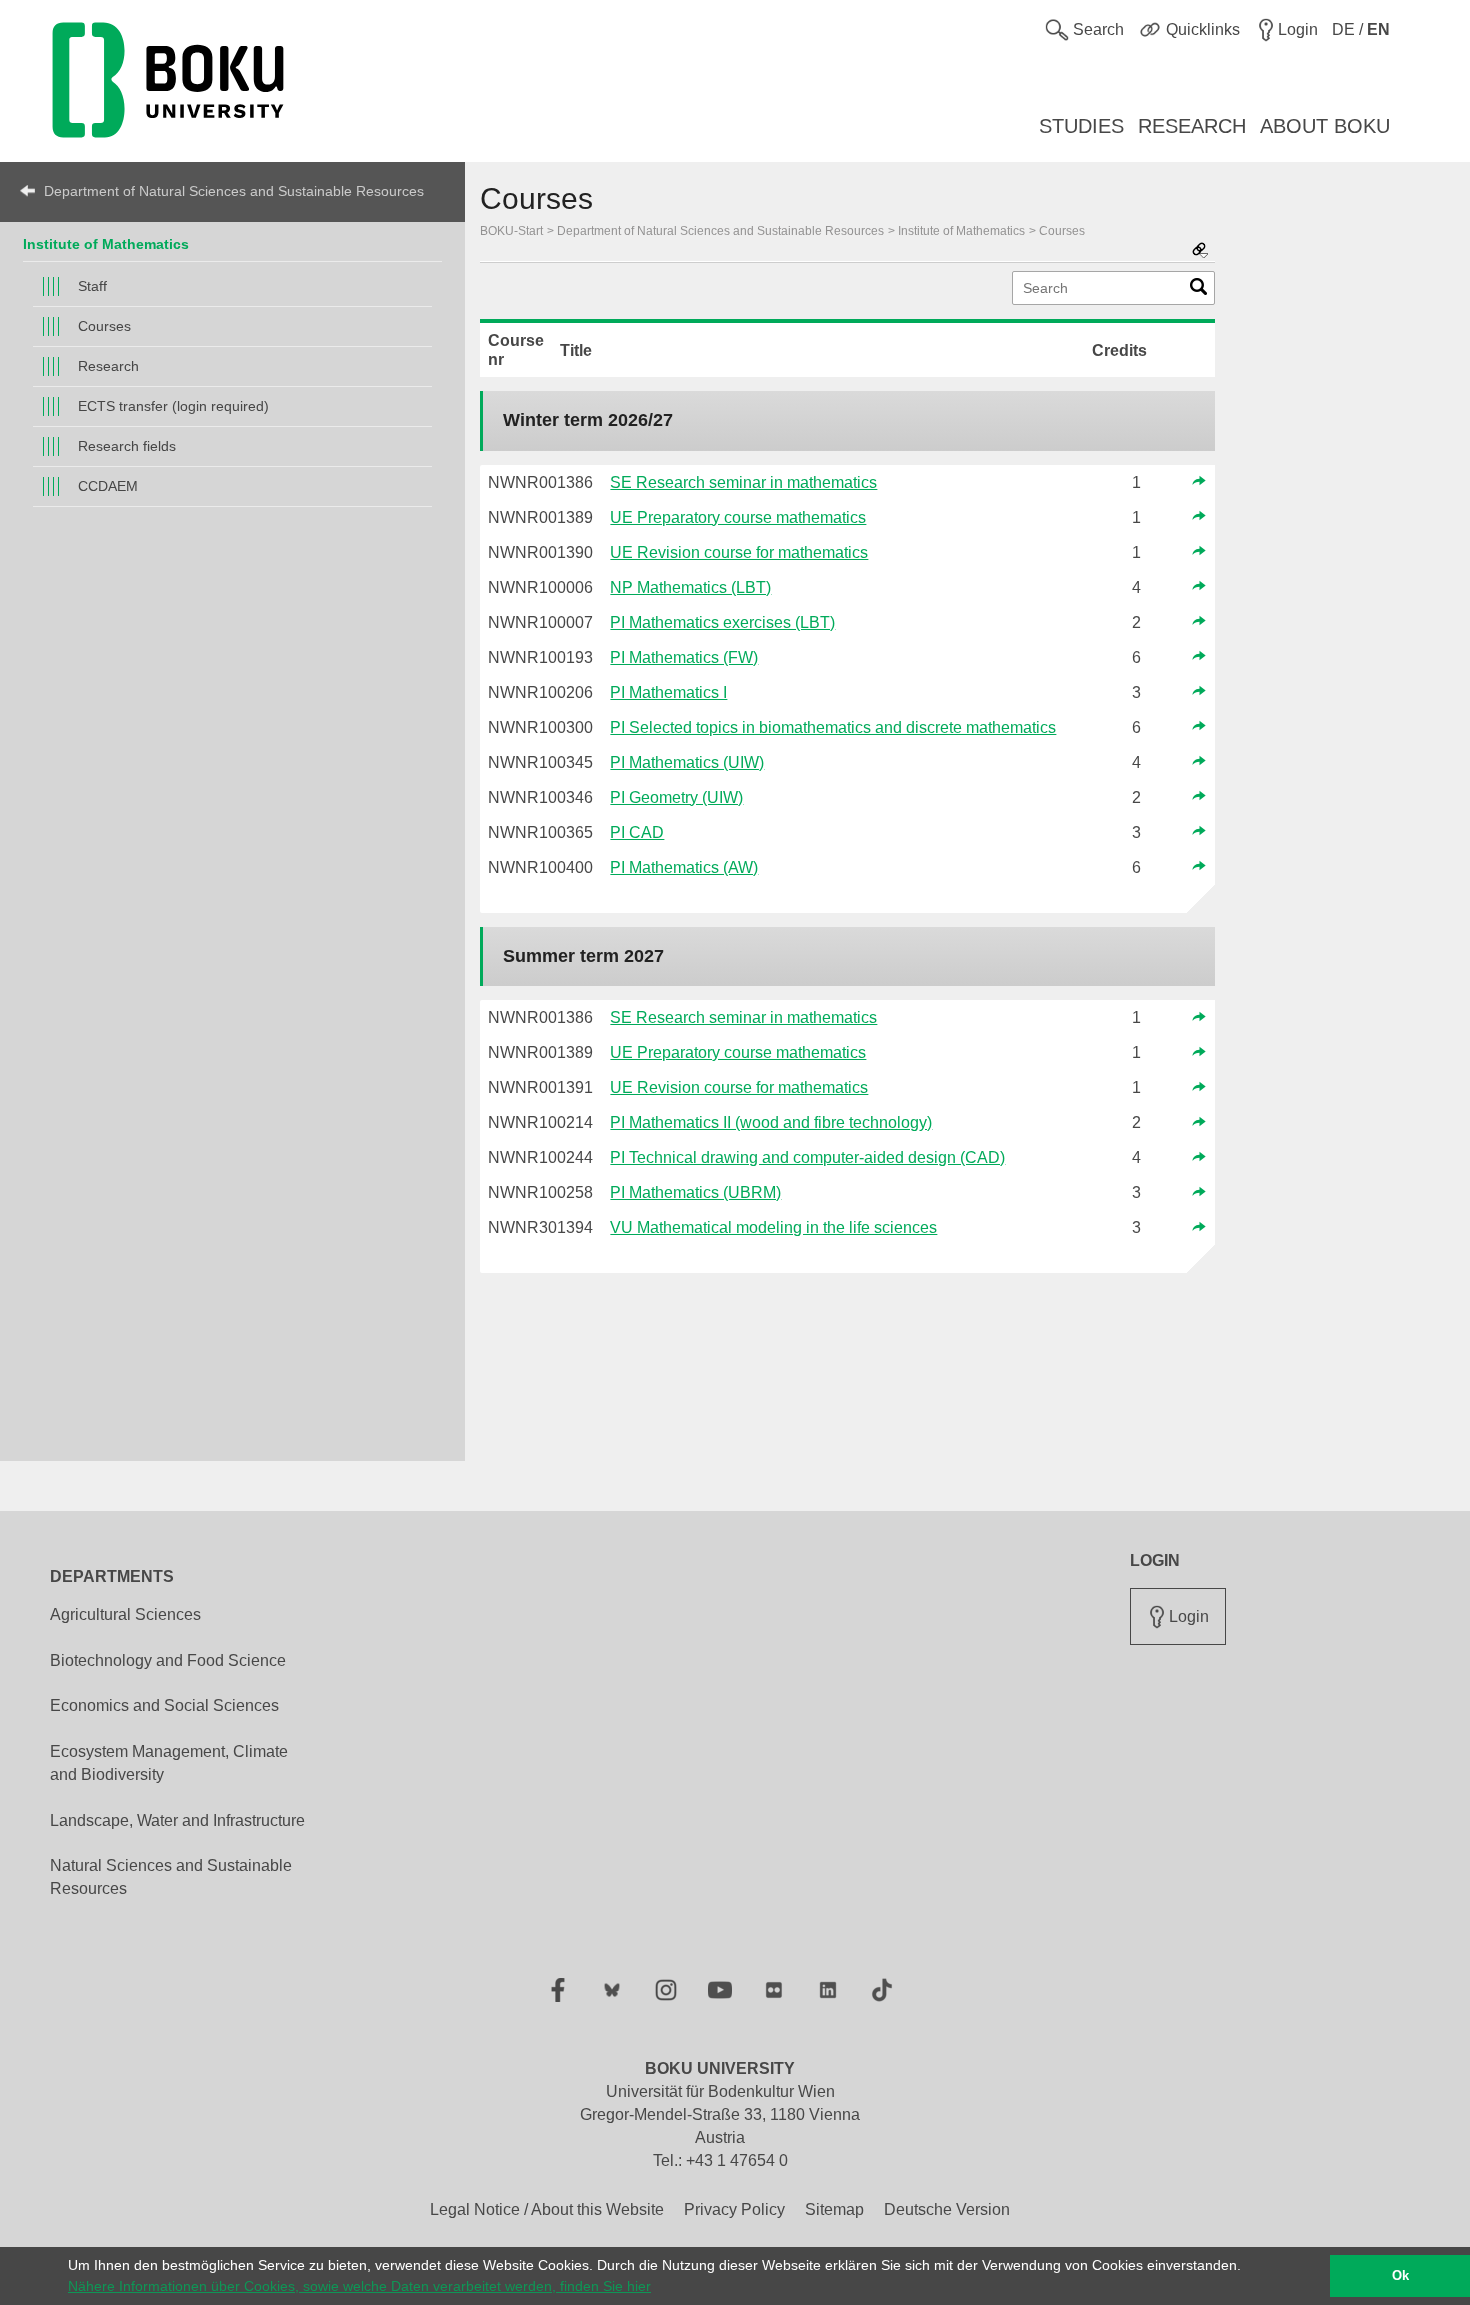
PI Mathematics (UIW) (687, 762)
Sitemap (834, 2209)
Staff (92, 286)
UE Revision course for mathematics (739, 552)
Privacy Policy (734, 2209)
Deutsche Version (947, 2209)
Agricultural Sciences (125, 1614)
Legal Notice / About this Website (547, 2209)
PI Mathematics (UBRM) (695, 1192)
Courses (104, 326)
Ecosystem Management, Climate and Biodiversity (169, 1763)
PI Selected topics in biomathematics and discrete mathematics (833, 727)
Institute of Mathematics (106, 244)
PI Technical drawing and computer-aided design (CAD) (807, 1157)
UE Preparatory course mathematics (738, 517)
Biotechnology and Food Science (168, 1660)
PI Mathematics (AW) (684, 867)
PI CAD (637, 832)
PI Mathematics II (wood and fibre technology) (771, 1122)
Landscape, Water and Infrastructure (177, 1820)
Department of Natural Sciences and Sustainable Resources (234, 191)
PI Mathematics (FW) (684, 657)
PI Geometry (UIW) (676, 797)
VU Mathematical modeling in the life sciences (773, 1227)
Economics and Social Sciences (164, 1705)
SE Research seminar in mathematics (743, 482)
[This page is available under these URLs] (1200, 251)
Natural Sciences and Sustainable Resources (171, 1877)
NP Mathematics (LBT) (690, 587)
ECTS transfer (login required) (173, 406)
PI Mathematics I (668, 692)
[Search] (1198, 291)
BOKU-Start (511, 231)
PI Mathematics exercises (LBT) (722, 622)
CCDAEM (108, 486)
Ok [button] (1400, 2276)
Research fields (127, 446)
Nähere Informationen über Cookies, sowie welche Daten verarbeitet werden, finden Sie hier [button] (359, 2286)
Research (108, 366)
